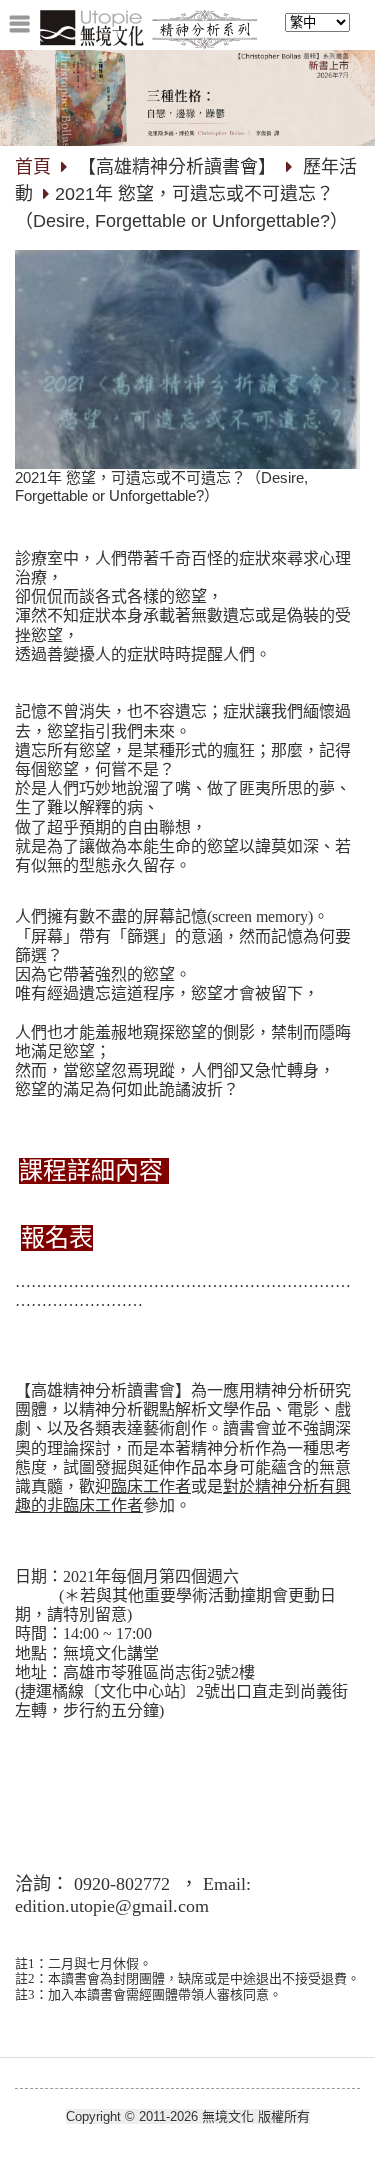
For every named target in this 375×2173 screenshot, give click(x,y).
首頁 (33, 167)
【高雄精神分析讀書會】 (177, 167)
